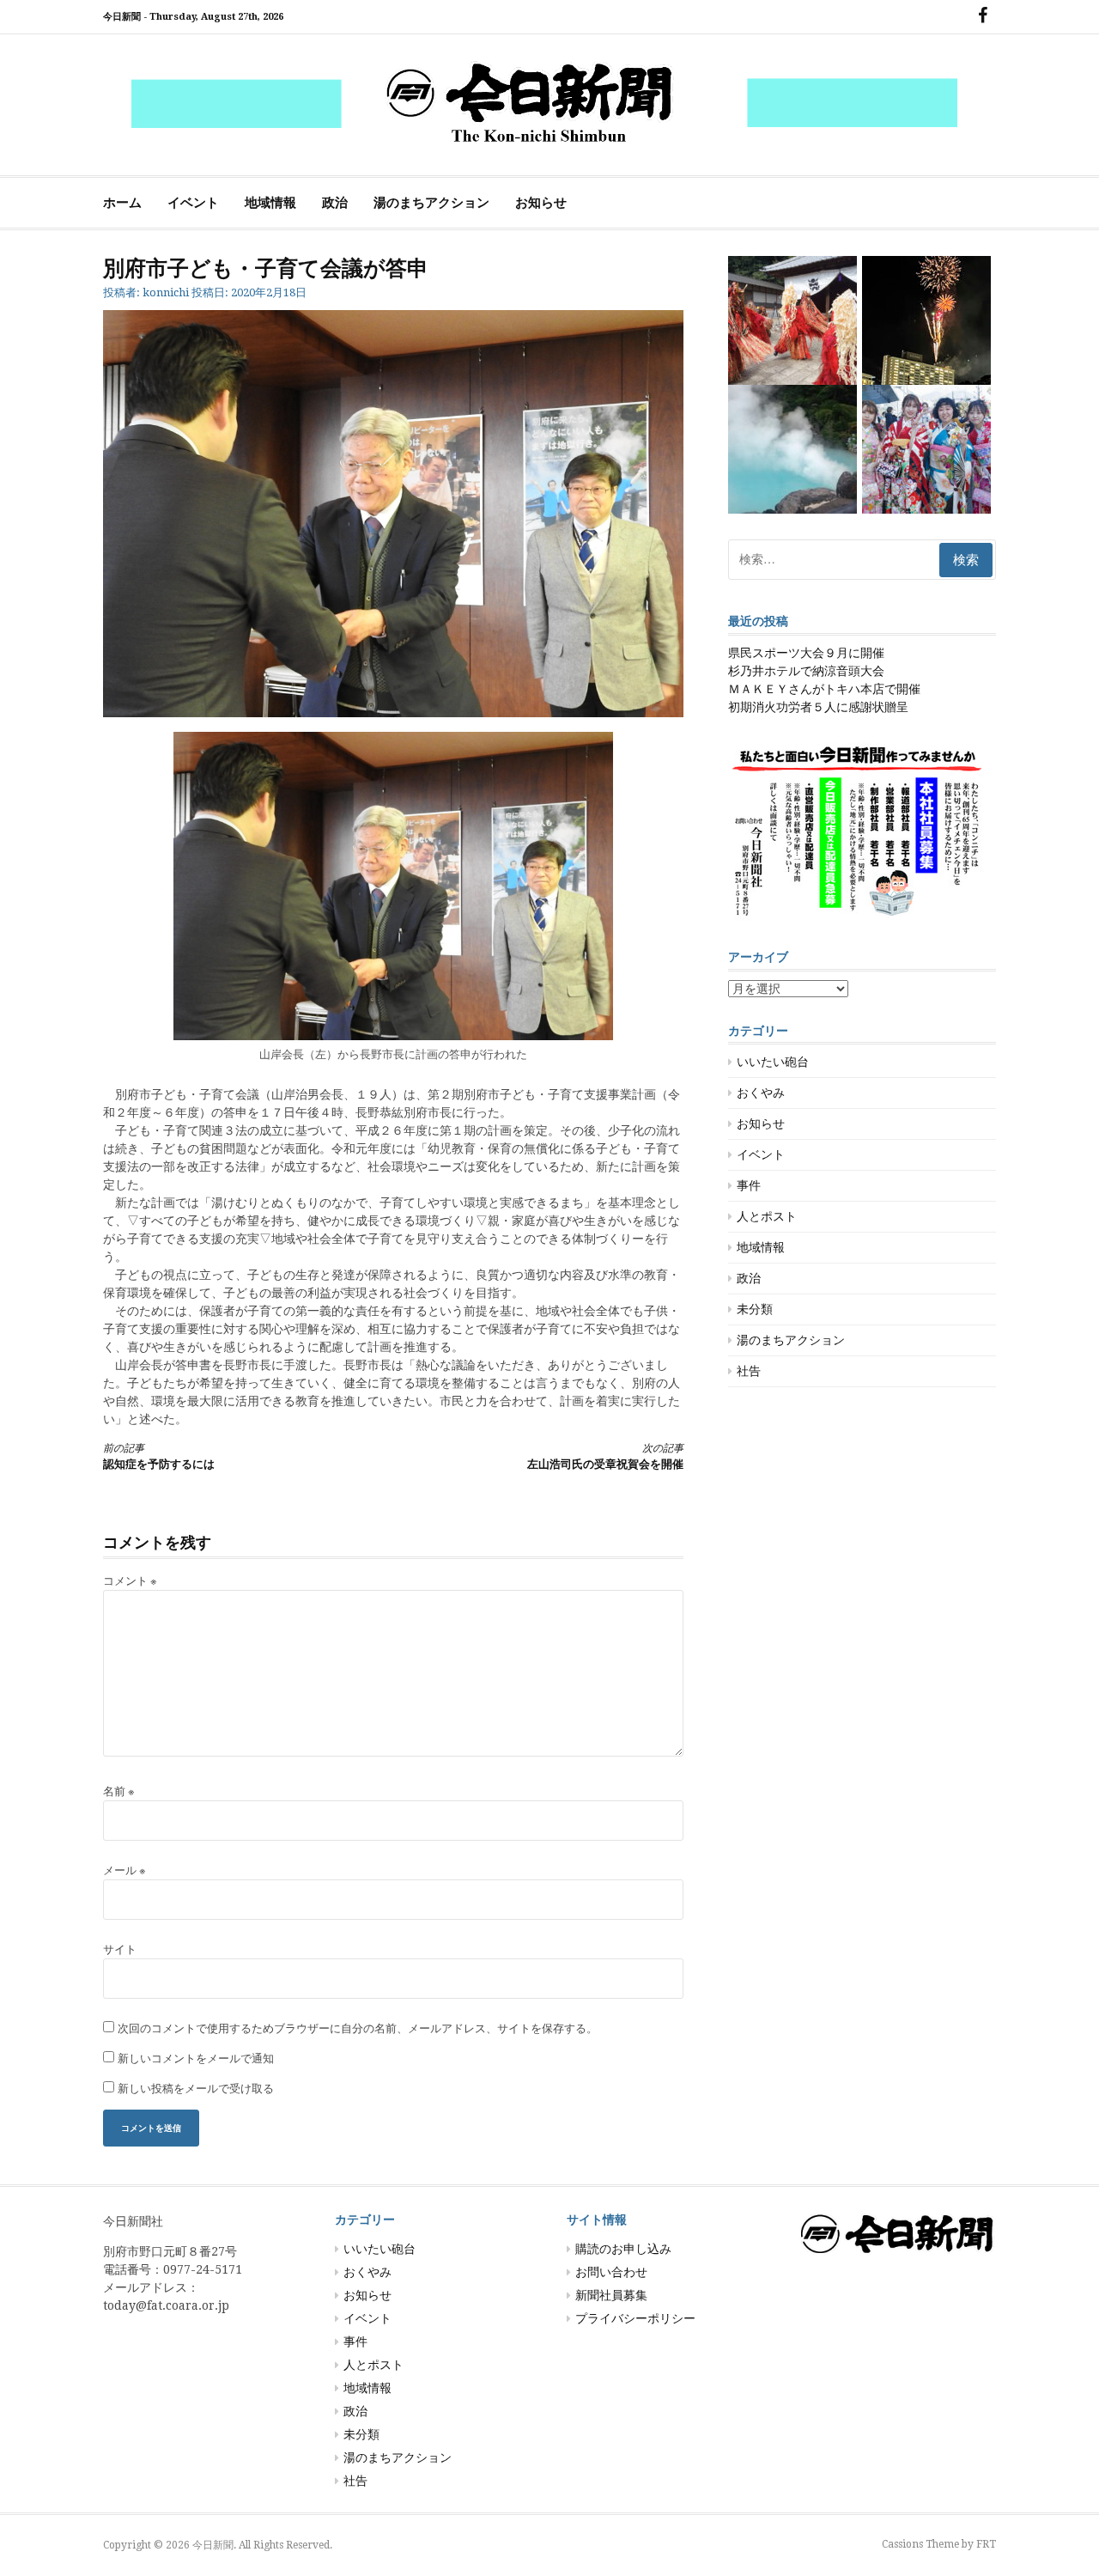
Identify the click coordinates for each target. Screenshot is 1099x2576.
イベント (193, 203)
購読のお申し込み (623, 2249)
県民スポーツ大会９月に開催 (806, 653)
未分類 (755, 1309)
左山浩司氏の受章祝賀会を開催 (605, 1456)
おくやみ (761, 1093)
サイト (120, 1949)
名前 (119, 1791)
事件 (749, 1185)
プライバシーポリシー (635, 2318)
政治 (335, 203)
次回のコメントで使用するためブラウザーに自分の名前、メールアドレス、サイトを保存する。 (358, 2028)
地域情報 (270, 203)
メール (124, 1870)
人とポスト (767, 1216)
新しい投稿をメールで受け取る (196, 2089)
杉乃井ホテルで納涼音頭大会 (806, 671)
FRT (986, 2544)
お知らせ (541, 203)
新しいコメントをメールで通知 (196, 2058)
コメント (130, 1581)
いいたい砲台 (773, 1062)
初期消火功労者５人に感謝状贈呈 (818, 707)
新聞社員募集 (611, 2295)
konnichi (166, 292)
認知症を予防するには (159, 1456)
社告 (749, 1371)
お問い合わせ (611, 2272)
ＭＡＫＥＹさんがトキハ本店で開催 (824, 689)
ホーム (122, 203)
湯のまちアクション (431, 203)
